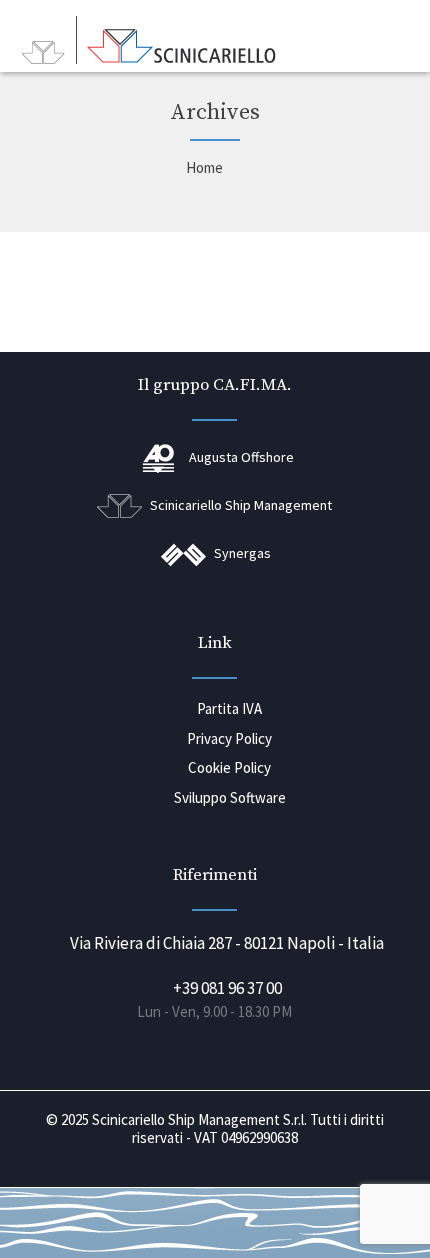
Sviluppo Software (230, 797)
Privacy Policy (229, 738)
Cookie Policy (229, 767)
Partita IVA (229, 708)
